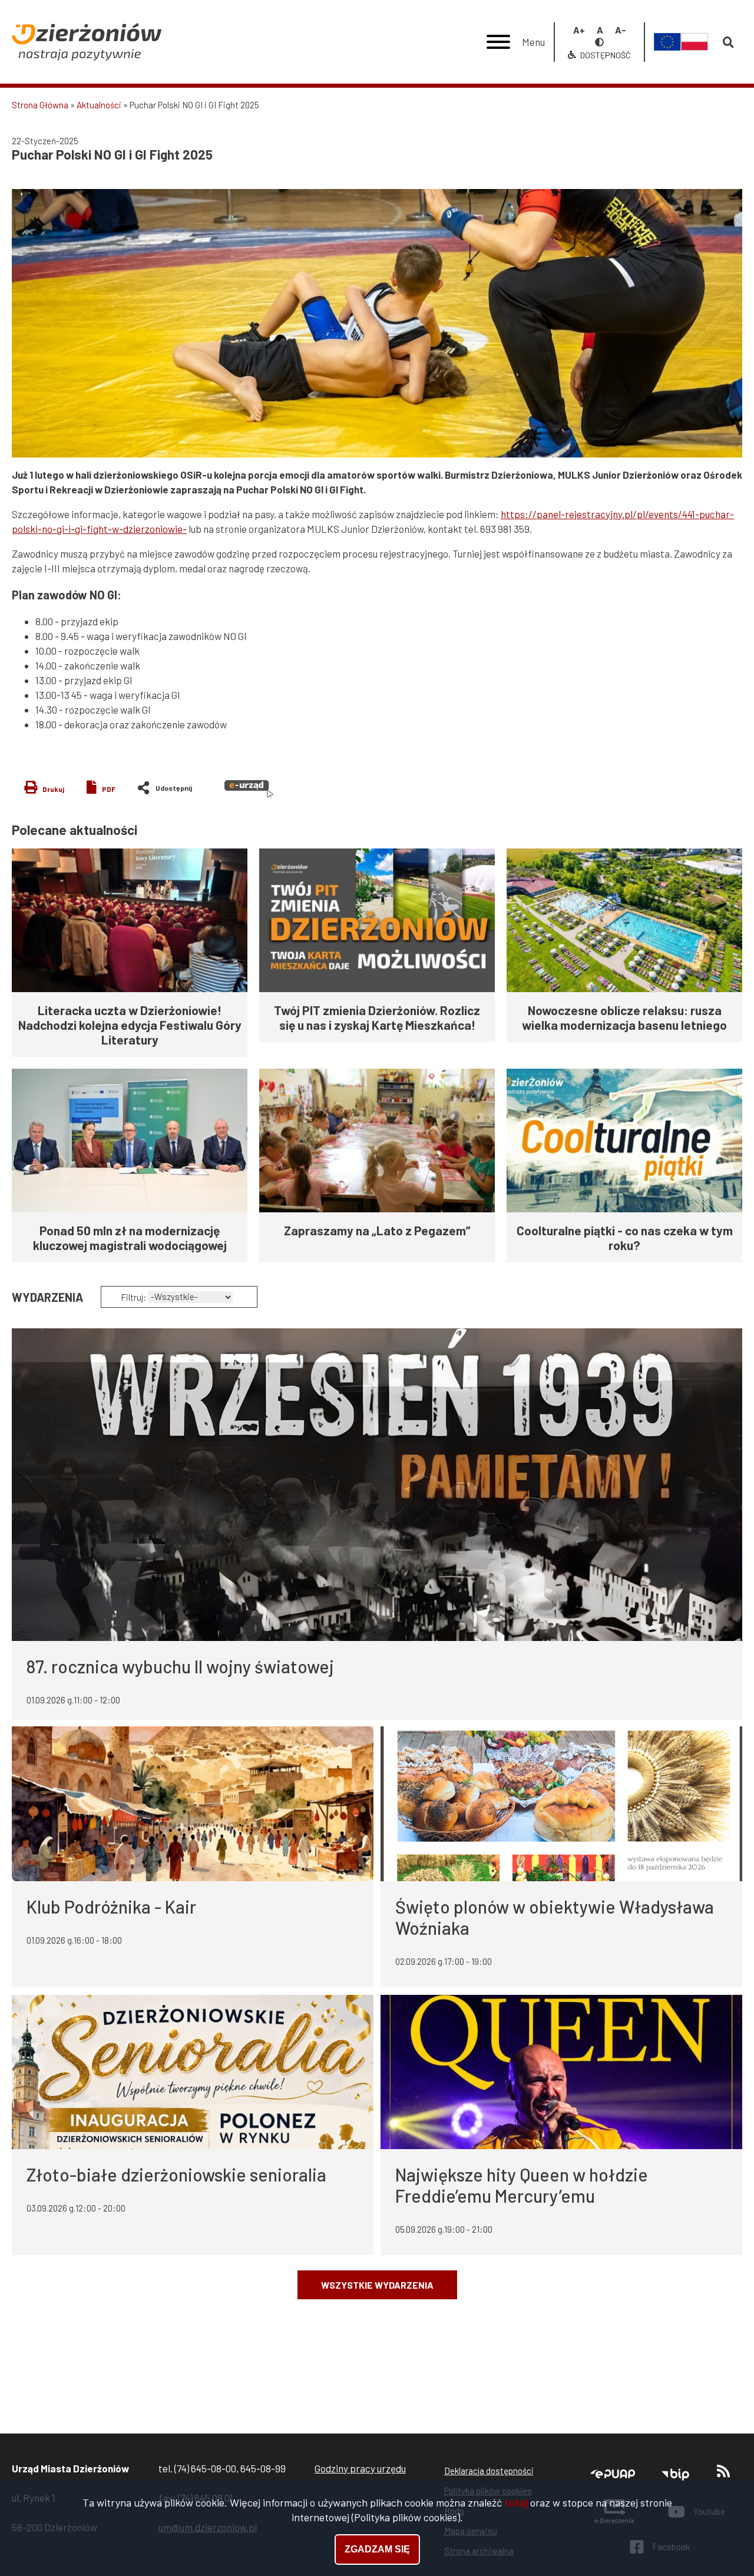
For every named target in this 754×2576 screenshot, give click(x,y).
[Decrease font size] (621, 30)
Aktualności (99, 105)
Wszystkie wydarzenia (377, 2285)
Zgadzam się (377, 2549)
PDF (109, 789)
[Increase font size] (579, 30)
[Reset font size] (600, 30)
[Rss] (723, 2474)
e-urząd (249, 789)
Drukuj (53, 789)
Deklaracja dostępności (489, 2471)
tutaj (516, 2502)
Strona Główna (40, 105)
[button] (377, 323)
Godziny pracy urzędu (360, 2468)
